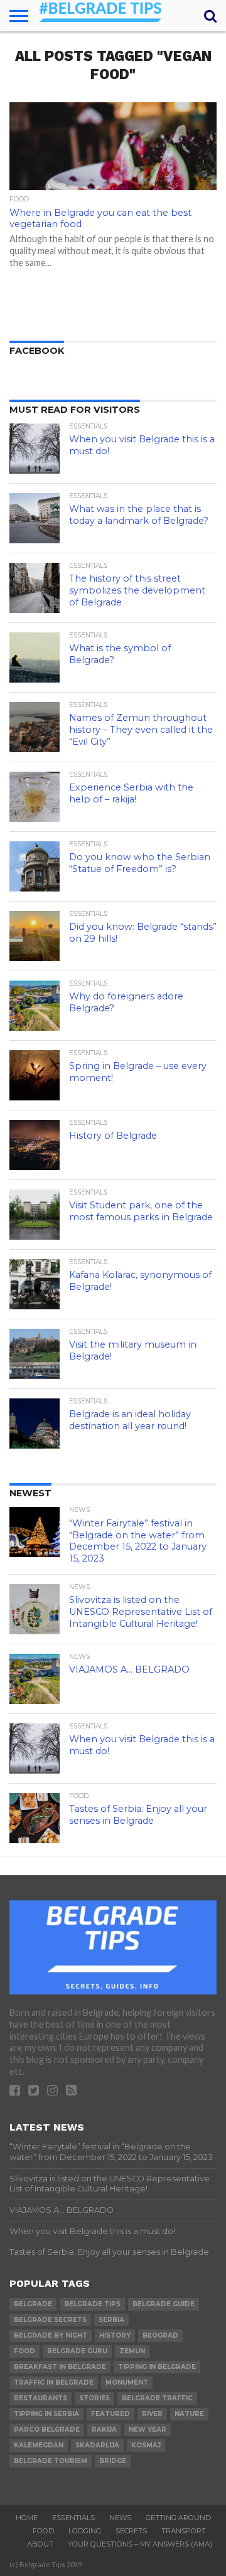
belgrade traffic (157, 2398)
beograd (160, 2335)
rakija (104, 2430)
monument (127, 2382)
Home (27, 2518)
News (120, 2518)
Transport (184, 2531)
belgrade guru (77, 2351)
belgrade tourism (51, 2461)
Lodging (85, 2531)
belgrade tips (92, 2304)
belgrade (33, 2304)
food (24, 2351)
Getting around (178, 2518)
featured (110, 2414)
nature (189, 2414)
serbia (111, 2320)
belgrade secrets (50, 2320)
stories (94, 2398)
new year (148, 2430)
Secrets (131, 2531)
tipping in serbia (46, 2414)
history (115, 2335)
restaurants (40, 2398)
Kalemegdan (39, 2445)
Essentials (73, 2518)
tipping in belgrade (157, 2367)
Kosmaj (146, 2445)
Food (43, 2531)
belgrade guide (164, 2304)
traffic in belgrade (54, 2382)
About (40, 2544)
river (152, 2414)
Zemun (132, 2351)
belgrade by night (51, 2335)
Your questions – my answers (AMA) (140, 2544)
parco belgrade (47, 2430)
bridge (113, 2461)
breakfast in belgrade (60, 2367)
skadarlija (97, 2445)
